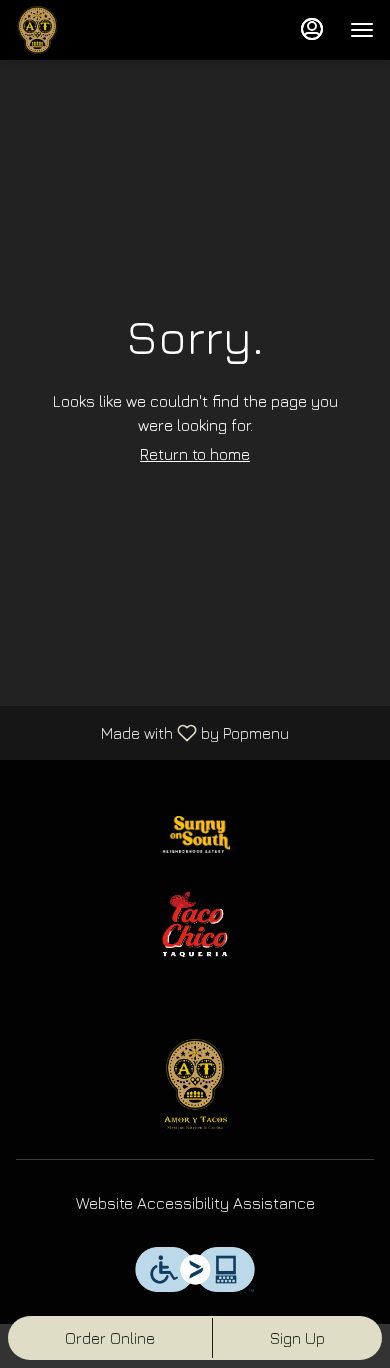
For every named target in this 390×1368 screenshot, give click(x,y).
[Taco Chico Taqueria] (195, 921)
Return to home (195, 454)
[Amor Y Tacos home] (106, 30)
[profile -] (312, 29)
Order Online (110, 1338)
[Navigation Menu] (362, 30)
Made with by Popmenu (152, 732)
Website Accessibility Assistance (195, 1203)
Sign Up (297, 1338)
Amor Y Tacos (195, 1084)
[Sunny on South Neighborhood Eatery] (195, 831)
